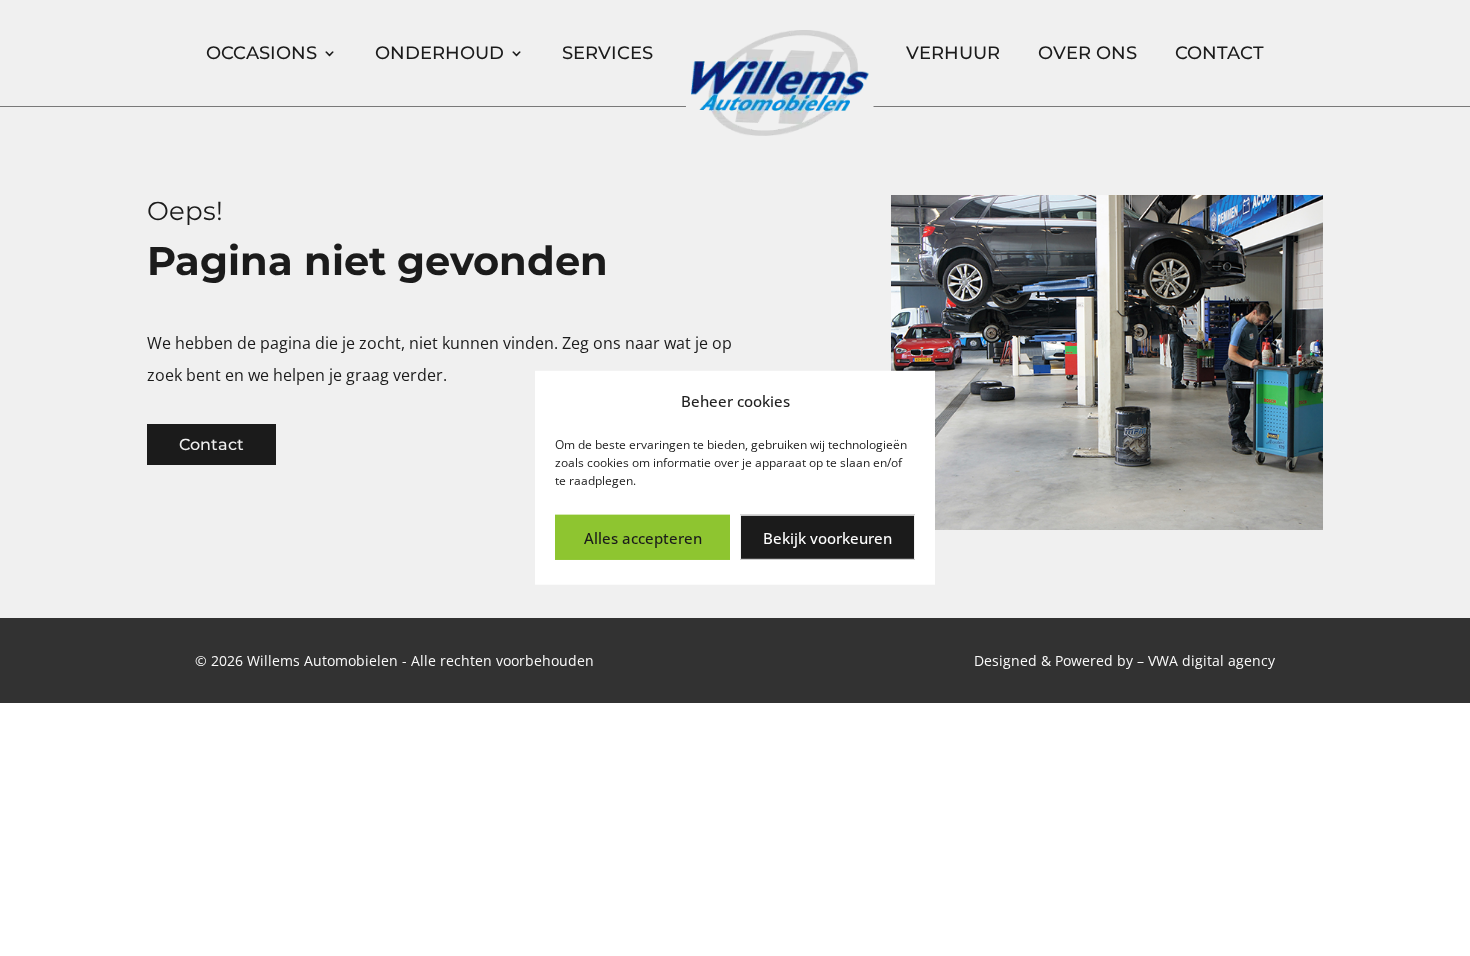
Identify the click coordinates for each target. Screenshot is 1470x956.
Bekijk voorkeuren (827, 538)
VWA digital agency (1211, 660)
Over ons (1087, 53)
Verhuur (953, 53)
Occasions (261, 53)
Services (607, 53)
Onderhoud (439, 53)
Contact (1219, 53)
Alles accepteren (643, 538)
